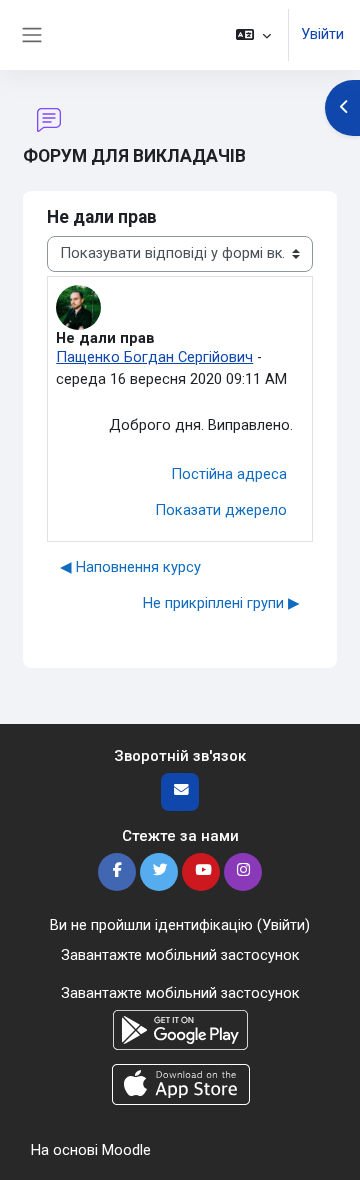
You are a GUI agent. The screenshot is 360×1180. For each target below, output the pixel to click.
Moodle (126, 1150)
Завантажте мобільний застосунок (180, 955)
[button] (253, 35)
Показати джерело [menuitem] (221, 510)
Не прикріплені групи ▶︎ (221, 603)
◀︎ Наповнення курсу (130, 567)
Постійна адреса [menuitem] (229, 474)
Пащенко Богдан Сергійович (154, 357)
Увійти (322, 34)
